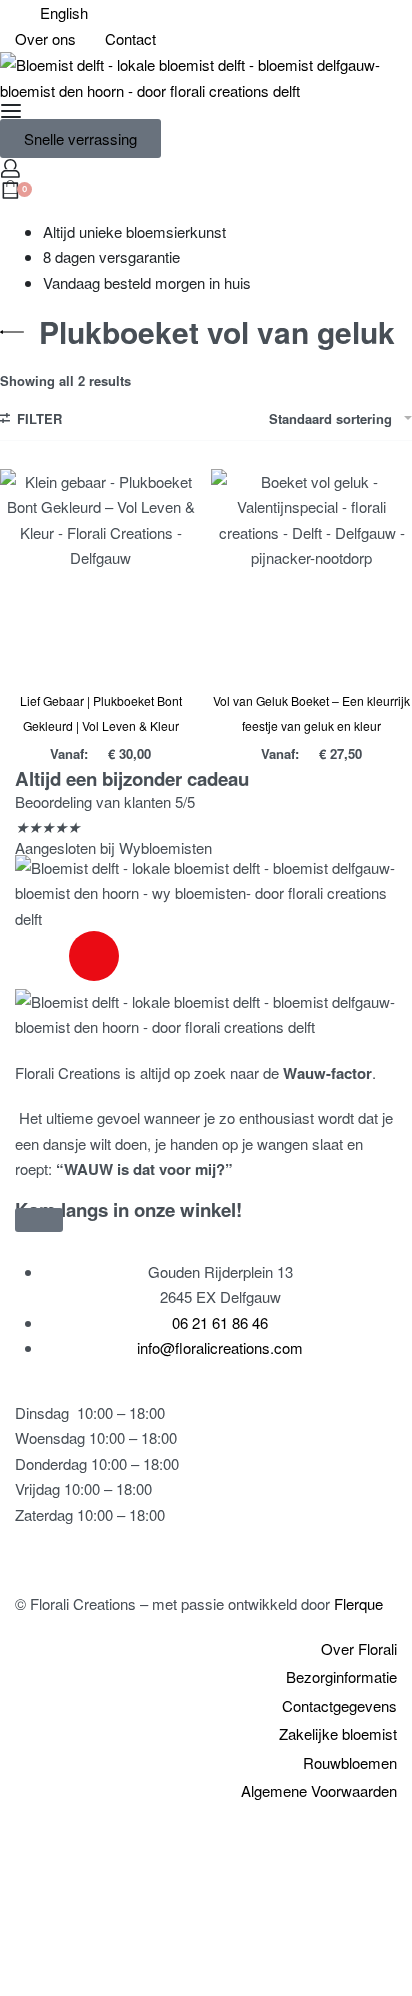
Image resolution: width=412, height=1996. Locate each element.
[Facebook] (40, 956)
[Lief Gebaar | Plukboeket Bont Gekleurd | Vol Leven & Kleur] (100, 569)
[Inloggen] (10, 168)
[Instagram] (94, 956)
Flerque (358, 1603)
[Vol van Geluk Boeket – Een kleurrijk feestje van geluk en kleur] (311, 569)
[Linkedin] (148, 956)
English (64, 12)
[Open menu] (11, 111)
